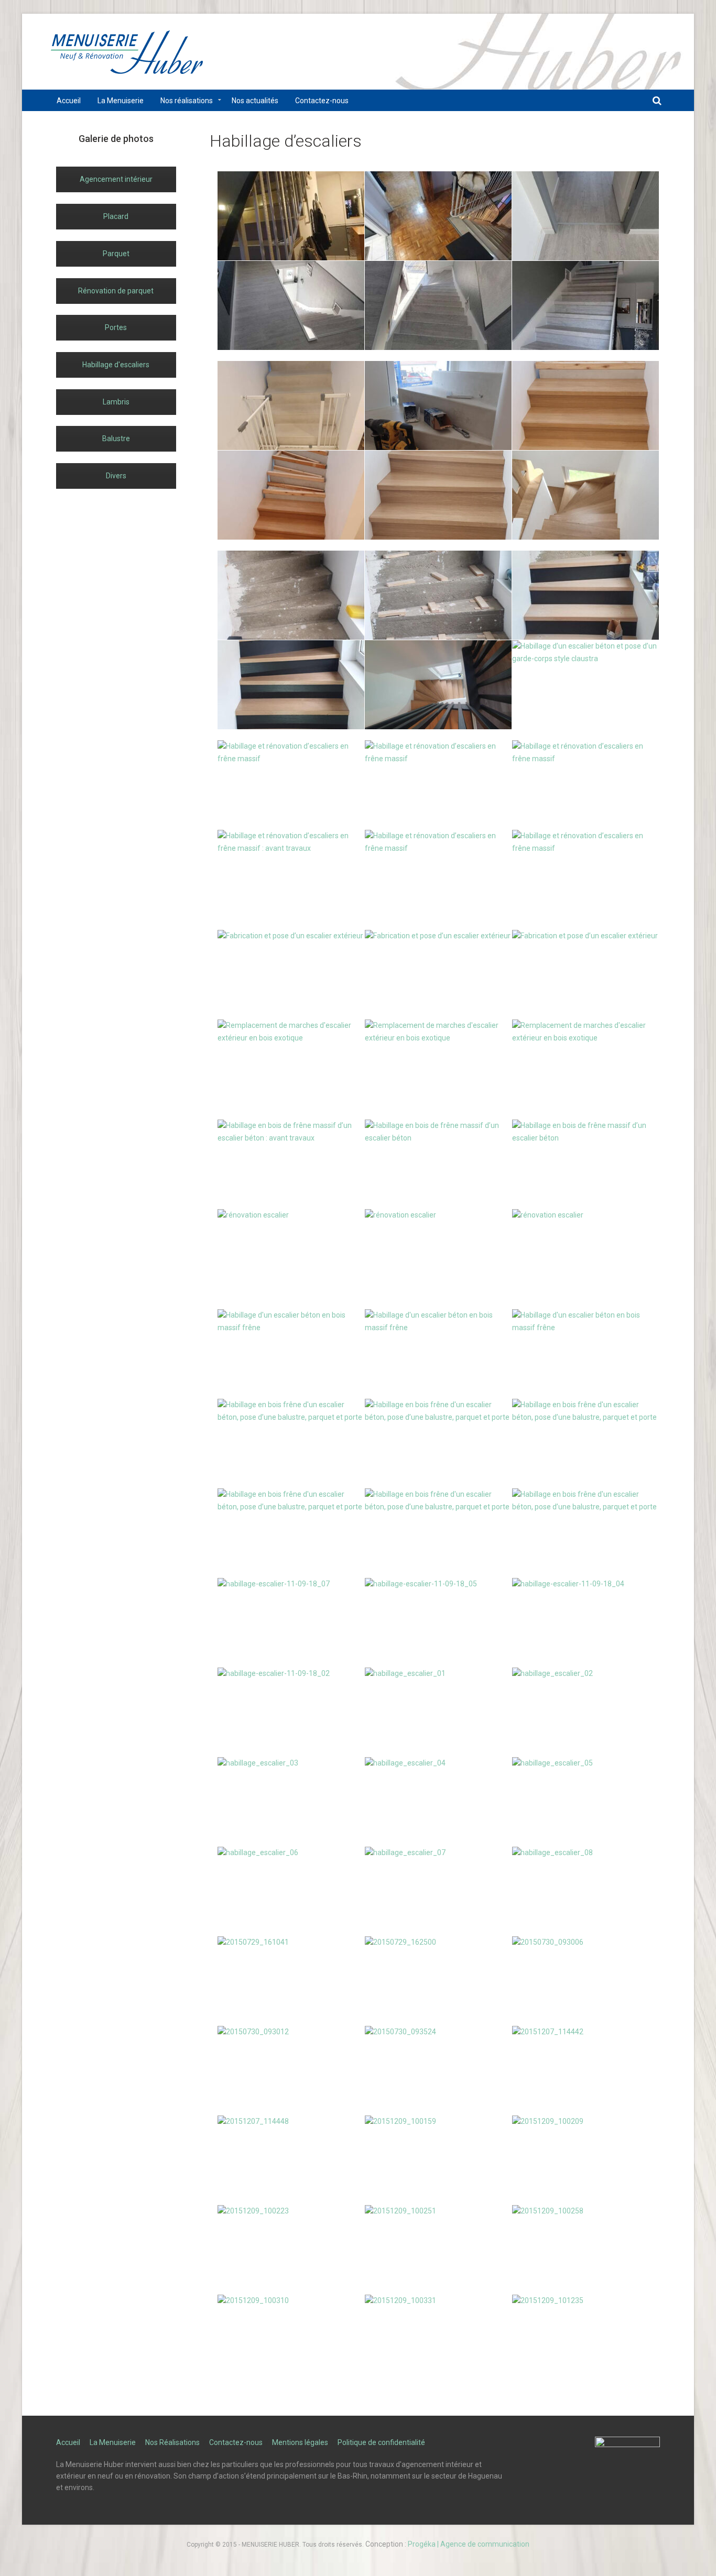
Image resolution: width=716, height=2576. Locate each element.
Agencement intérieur (116, 179)
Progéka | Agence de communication (469, 2544)
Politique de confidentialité (381, 2442)
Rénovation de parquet (116, 291)
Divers (116, 476)
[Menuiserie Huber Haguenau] (127, 57)
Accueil (68, 2442)
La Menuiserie (113, 2442)
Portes (116, 327)
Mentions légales (300, 2442)
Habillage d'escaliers (116, 365)
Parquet (116, 254)
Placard (116, 216)
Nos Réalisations (172, 2442)
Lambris (116, 402)
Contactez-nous (236, 2442)
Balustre (116, 439)
